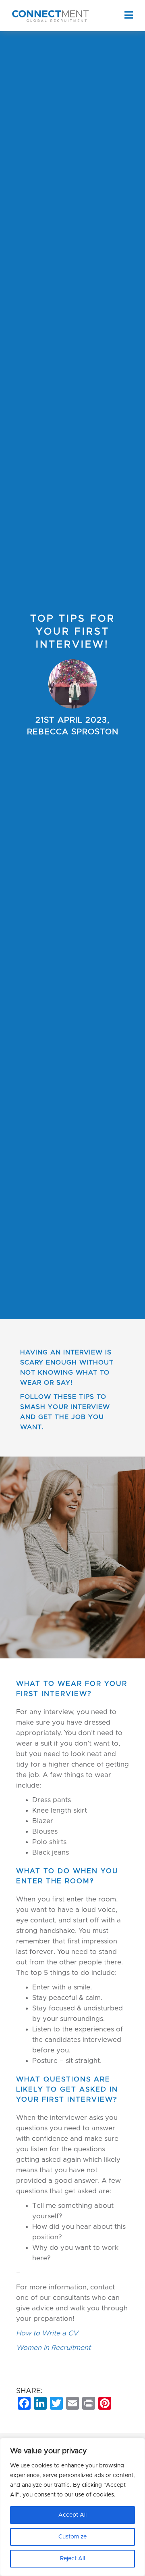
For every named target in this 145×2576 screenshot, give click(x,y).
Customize (72, 2537)
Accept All (72, 2515)
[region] (72, 2507)
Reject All (72, 2559)
